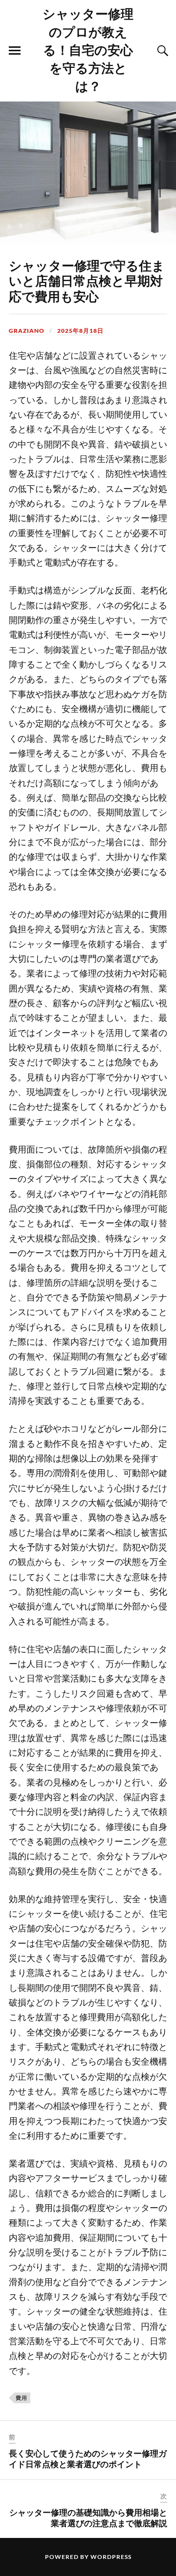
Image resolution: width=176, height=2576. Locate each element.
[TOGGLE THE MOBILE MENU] (15, 51)
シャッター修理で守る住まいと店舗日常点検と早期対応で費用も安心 (87, 281)
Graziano (27, 331)
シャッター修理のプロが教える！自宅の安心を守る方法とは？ (88, 49)
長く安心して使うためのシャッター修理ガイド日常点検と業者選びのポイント (88, 2458)
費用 (22, 2398)
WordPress (111, 2557)
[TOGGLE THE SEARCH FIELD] (161, 51)
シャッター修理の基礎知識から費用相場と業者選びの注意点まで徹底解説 (88, 2517)
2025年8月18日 (80, 331)
